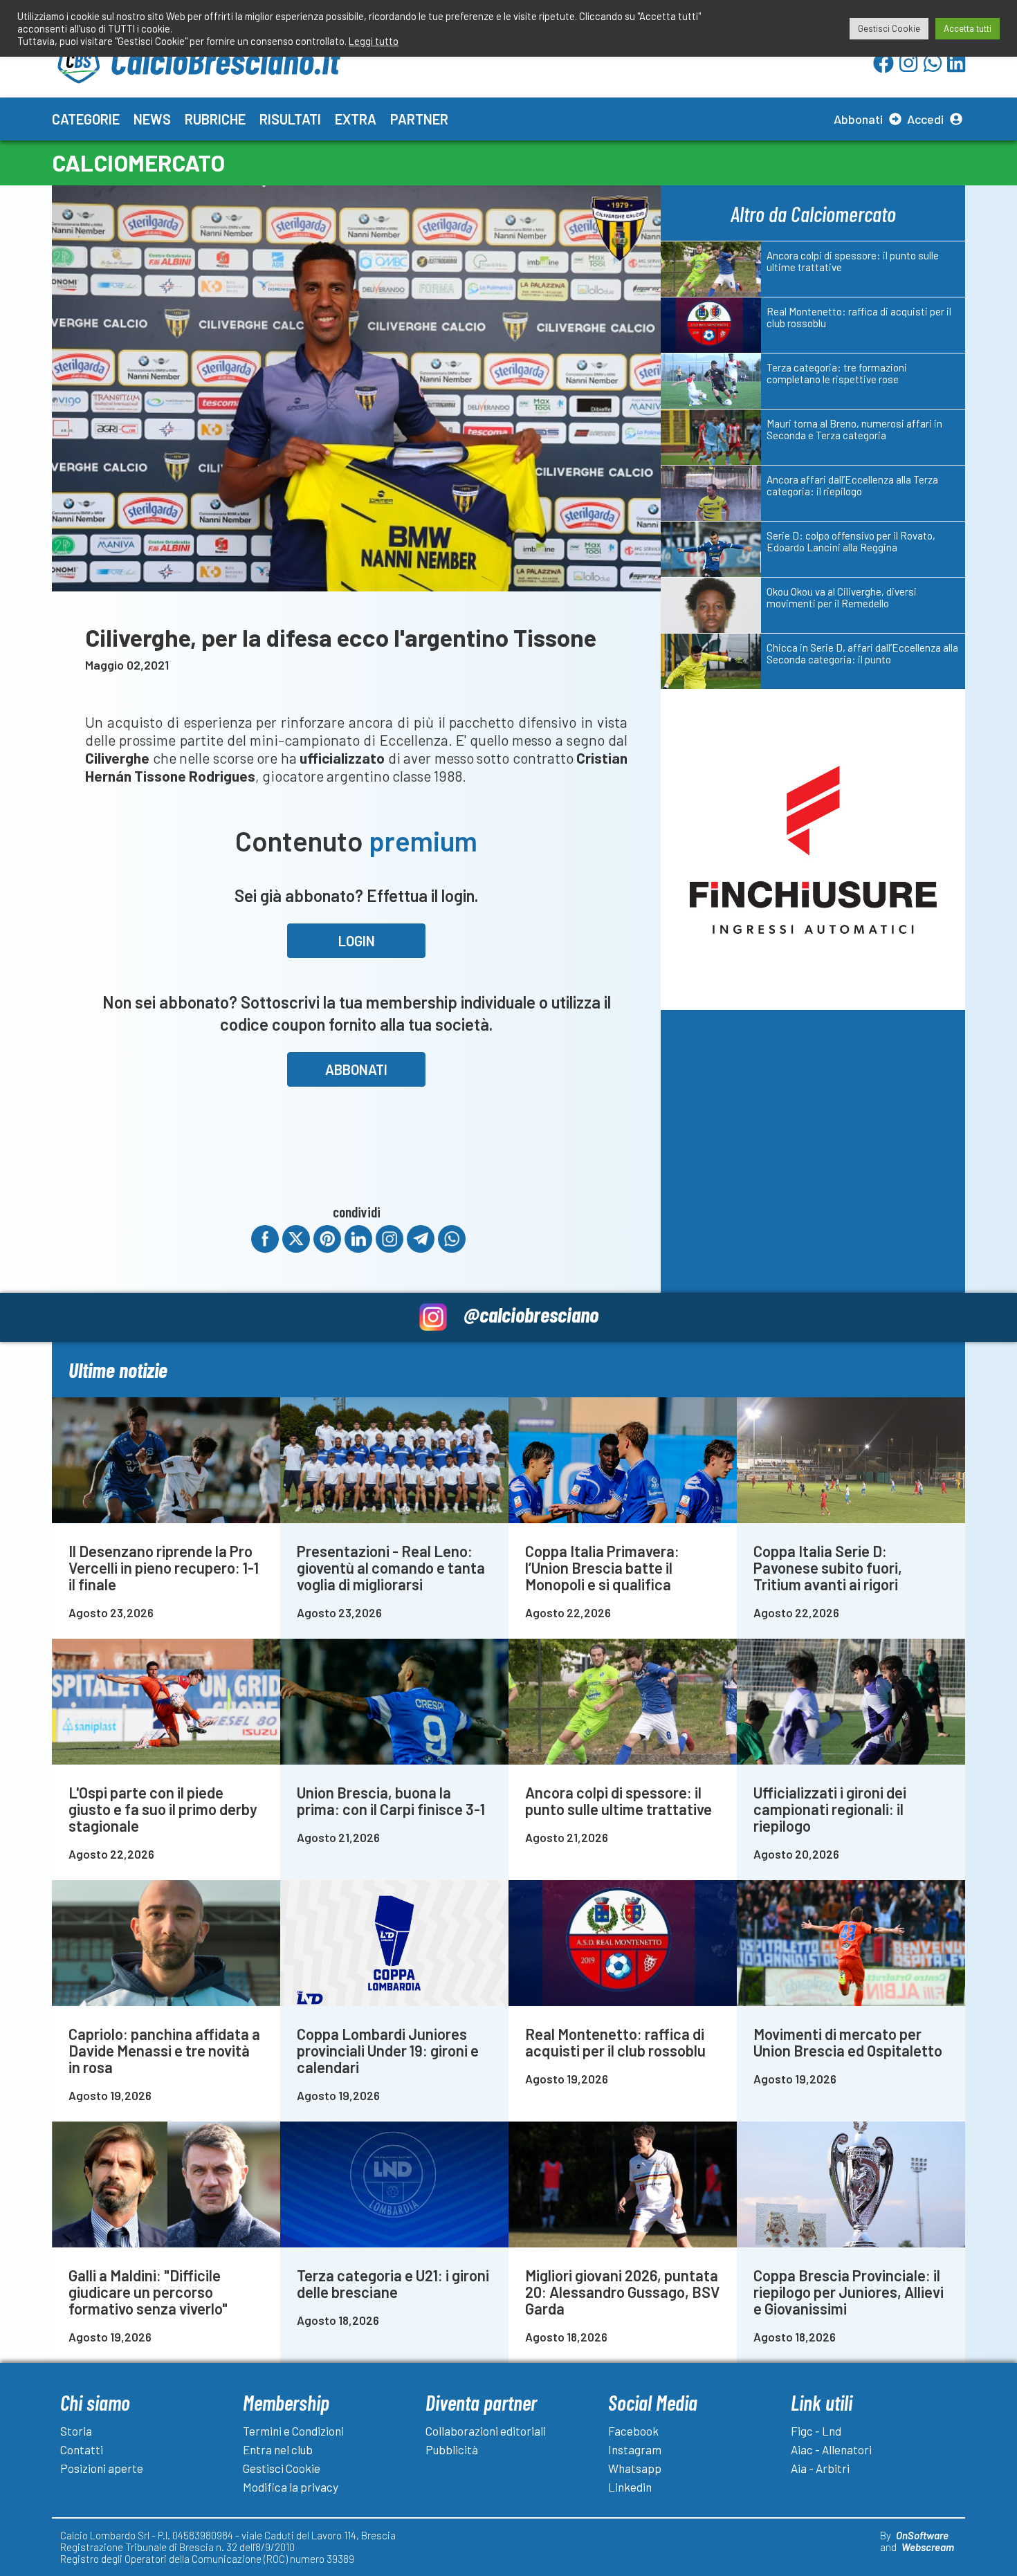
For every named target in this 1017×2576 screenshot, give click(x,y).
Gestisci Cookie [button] (889, 28)
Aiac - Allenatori (831, 2449)
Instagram (635, 2449)
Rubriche (215, 119)
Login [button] (357, 941)
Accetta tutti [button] (968, 28)
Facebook (633, 2431)
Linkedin (630, 2487)
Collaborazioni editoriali (486, 2431)
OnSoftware (922, 2535)
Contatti (82, 2449)
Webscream (928, 2547)
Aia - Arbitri (820, 2468)
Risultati (290, 119)
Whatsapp (635, 2468)
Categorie (86, 119)
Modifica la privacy (291, 2487)
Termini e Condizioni (293, 2431)
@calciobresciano (531, 1314)
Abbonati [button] (356, 1069)
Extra (356, 119)
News (152, 119)
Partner (419, 119)
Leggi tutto (374, 41)
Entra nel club (278, 2449)
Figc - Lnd (816, 2431)
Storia (76, 2431)
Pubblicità (452, 2449)
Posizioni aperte (102, 2468)
